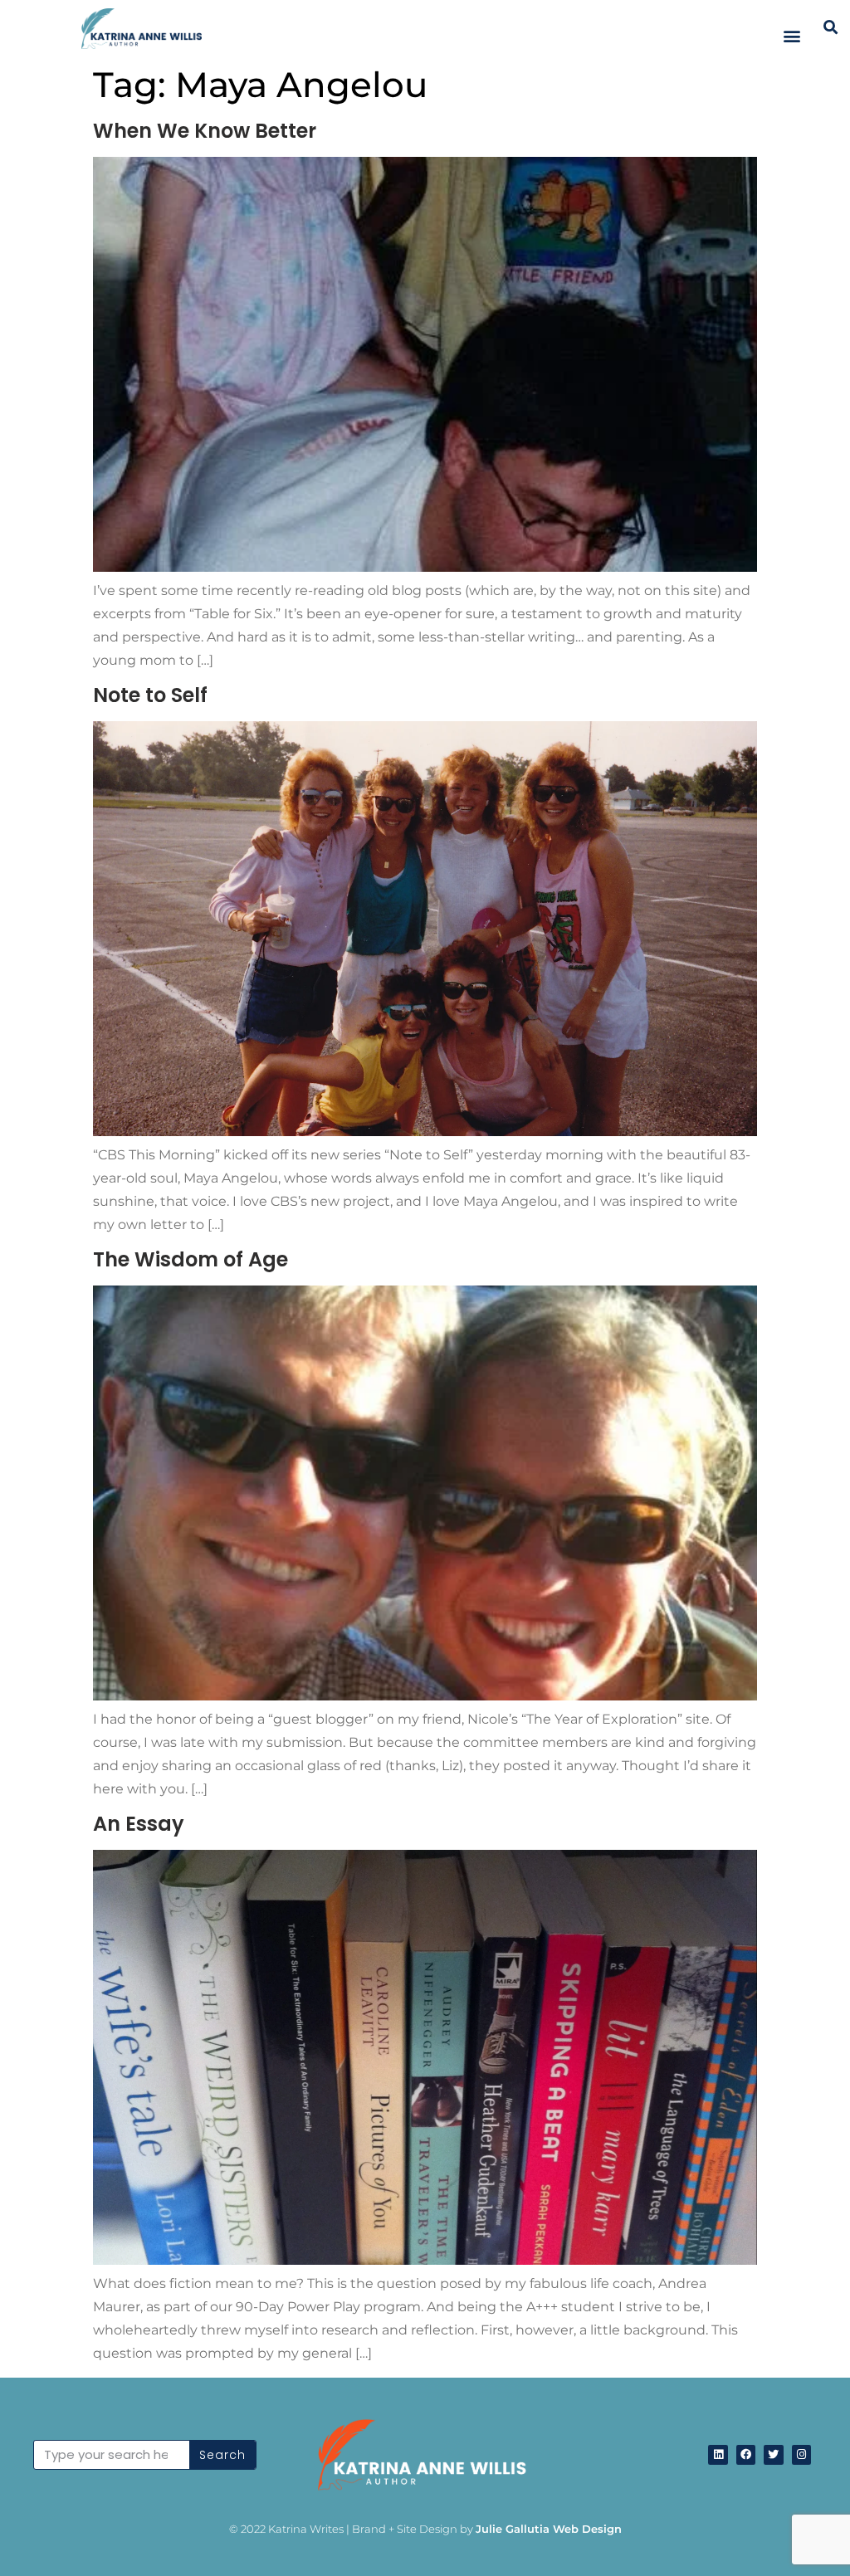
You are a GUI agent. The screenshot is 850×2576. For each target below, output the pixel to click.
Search (222, 2455)
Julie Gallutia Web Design (549, 2529)
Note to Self (150, 695)
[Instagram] (801, 2454)
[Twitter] (773, 2454)
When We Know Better (205, 131)
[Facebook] (746, 2454)
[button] (792, 35)
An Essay (139, 1824)
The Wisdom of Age (191, 1259)
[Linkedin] (718, 2454)
